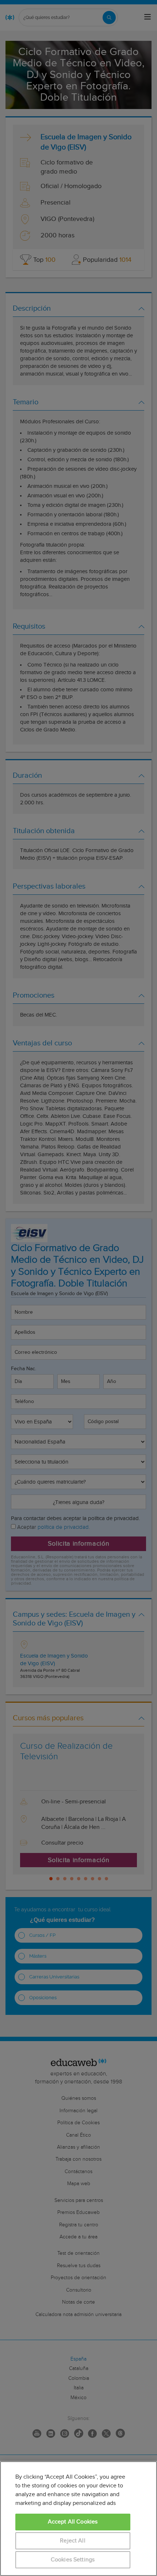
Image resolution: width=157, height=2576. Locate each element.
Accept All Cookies (73, 2522)
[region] (78, 2519)
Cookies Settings (73, 2560)
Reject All (73, 2541)
